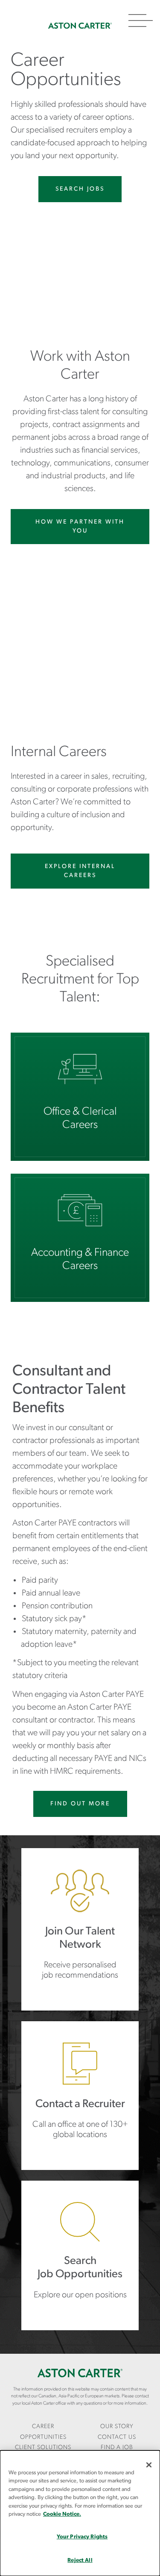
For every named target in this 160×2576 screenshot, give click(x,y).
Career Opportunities (43, 2432)
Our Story (117, 2427)
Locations (80, 2096)
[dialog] (80, 2513)
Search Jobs (80, 189)
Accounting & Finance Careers (80, 1238)
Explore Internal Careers (80, 871)
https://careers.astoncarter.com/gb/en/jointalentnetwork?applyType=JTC (80, 1929)
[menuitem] (43, 2432)
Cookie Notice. (62, 2514)
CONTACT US (117, 2437)
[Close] (149, 2465)
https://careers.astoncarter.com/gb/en (80, 2255)
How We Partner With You (80, 527)
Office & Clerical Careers (80, 1097)
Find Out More (80, 1804)
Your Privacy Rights (82, 2537)
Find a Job (117, 2448)
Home (80, 26)
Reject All (80, 2560)
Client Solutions (43, 2448)
